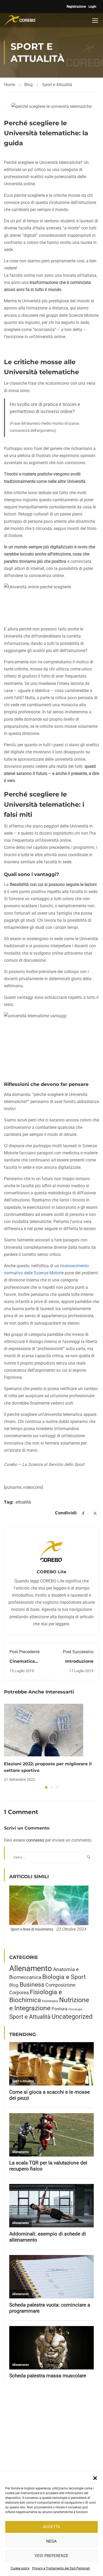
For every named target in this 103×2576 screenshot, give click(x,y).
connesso (35, 1840)
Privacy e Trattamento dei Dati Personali (61, 2568)
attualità (23, 1502)
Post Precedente (25, 1652)
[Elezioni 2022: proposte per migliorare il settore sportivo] (44, 1730)
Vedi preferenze (51, 2556)
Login (92, 7)
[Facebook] (83, 1513)
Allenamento (31, 1968)
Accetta (51, 2527)
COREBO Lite (51, 1572)
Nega (51, 2541)
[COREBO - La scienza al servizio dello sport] (20, 20)
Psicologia (75, 2009)
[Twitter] (95, 1513)
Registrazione (76, 7)
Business (32, 1985)
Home (10, 85)
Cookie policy (20, 2568)
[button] (95, 2478)
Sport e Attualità (57, 85)
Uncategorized (72, 2017)
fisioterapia (50, 2001)
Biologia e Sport (64, 1977)
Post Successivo (78, 1652)
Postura (59, 2009)
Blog (29, 85)
